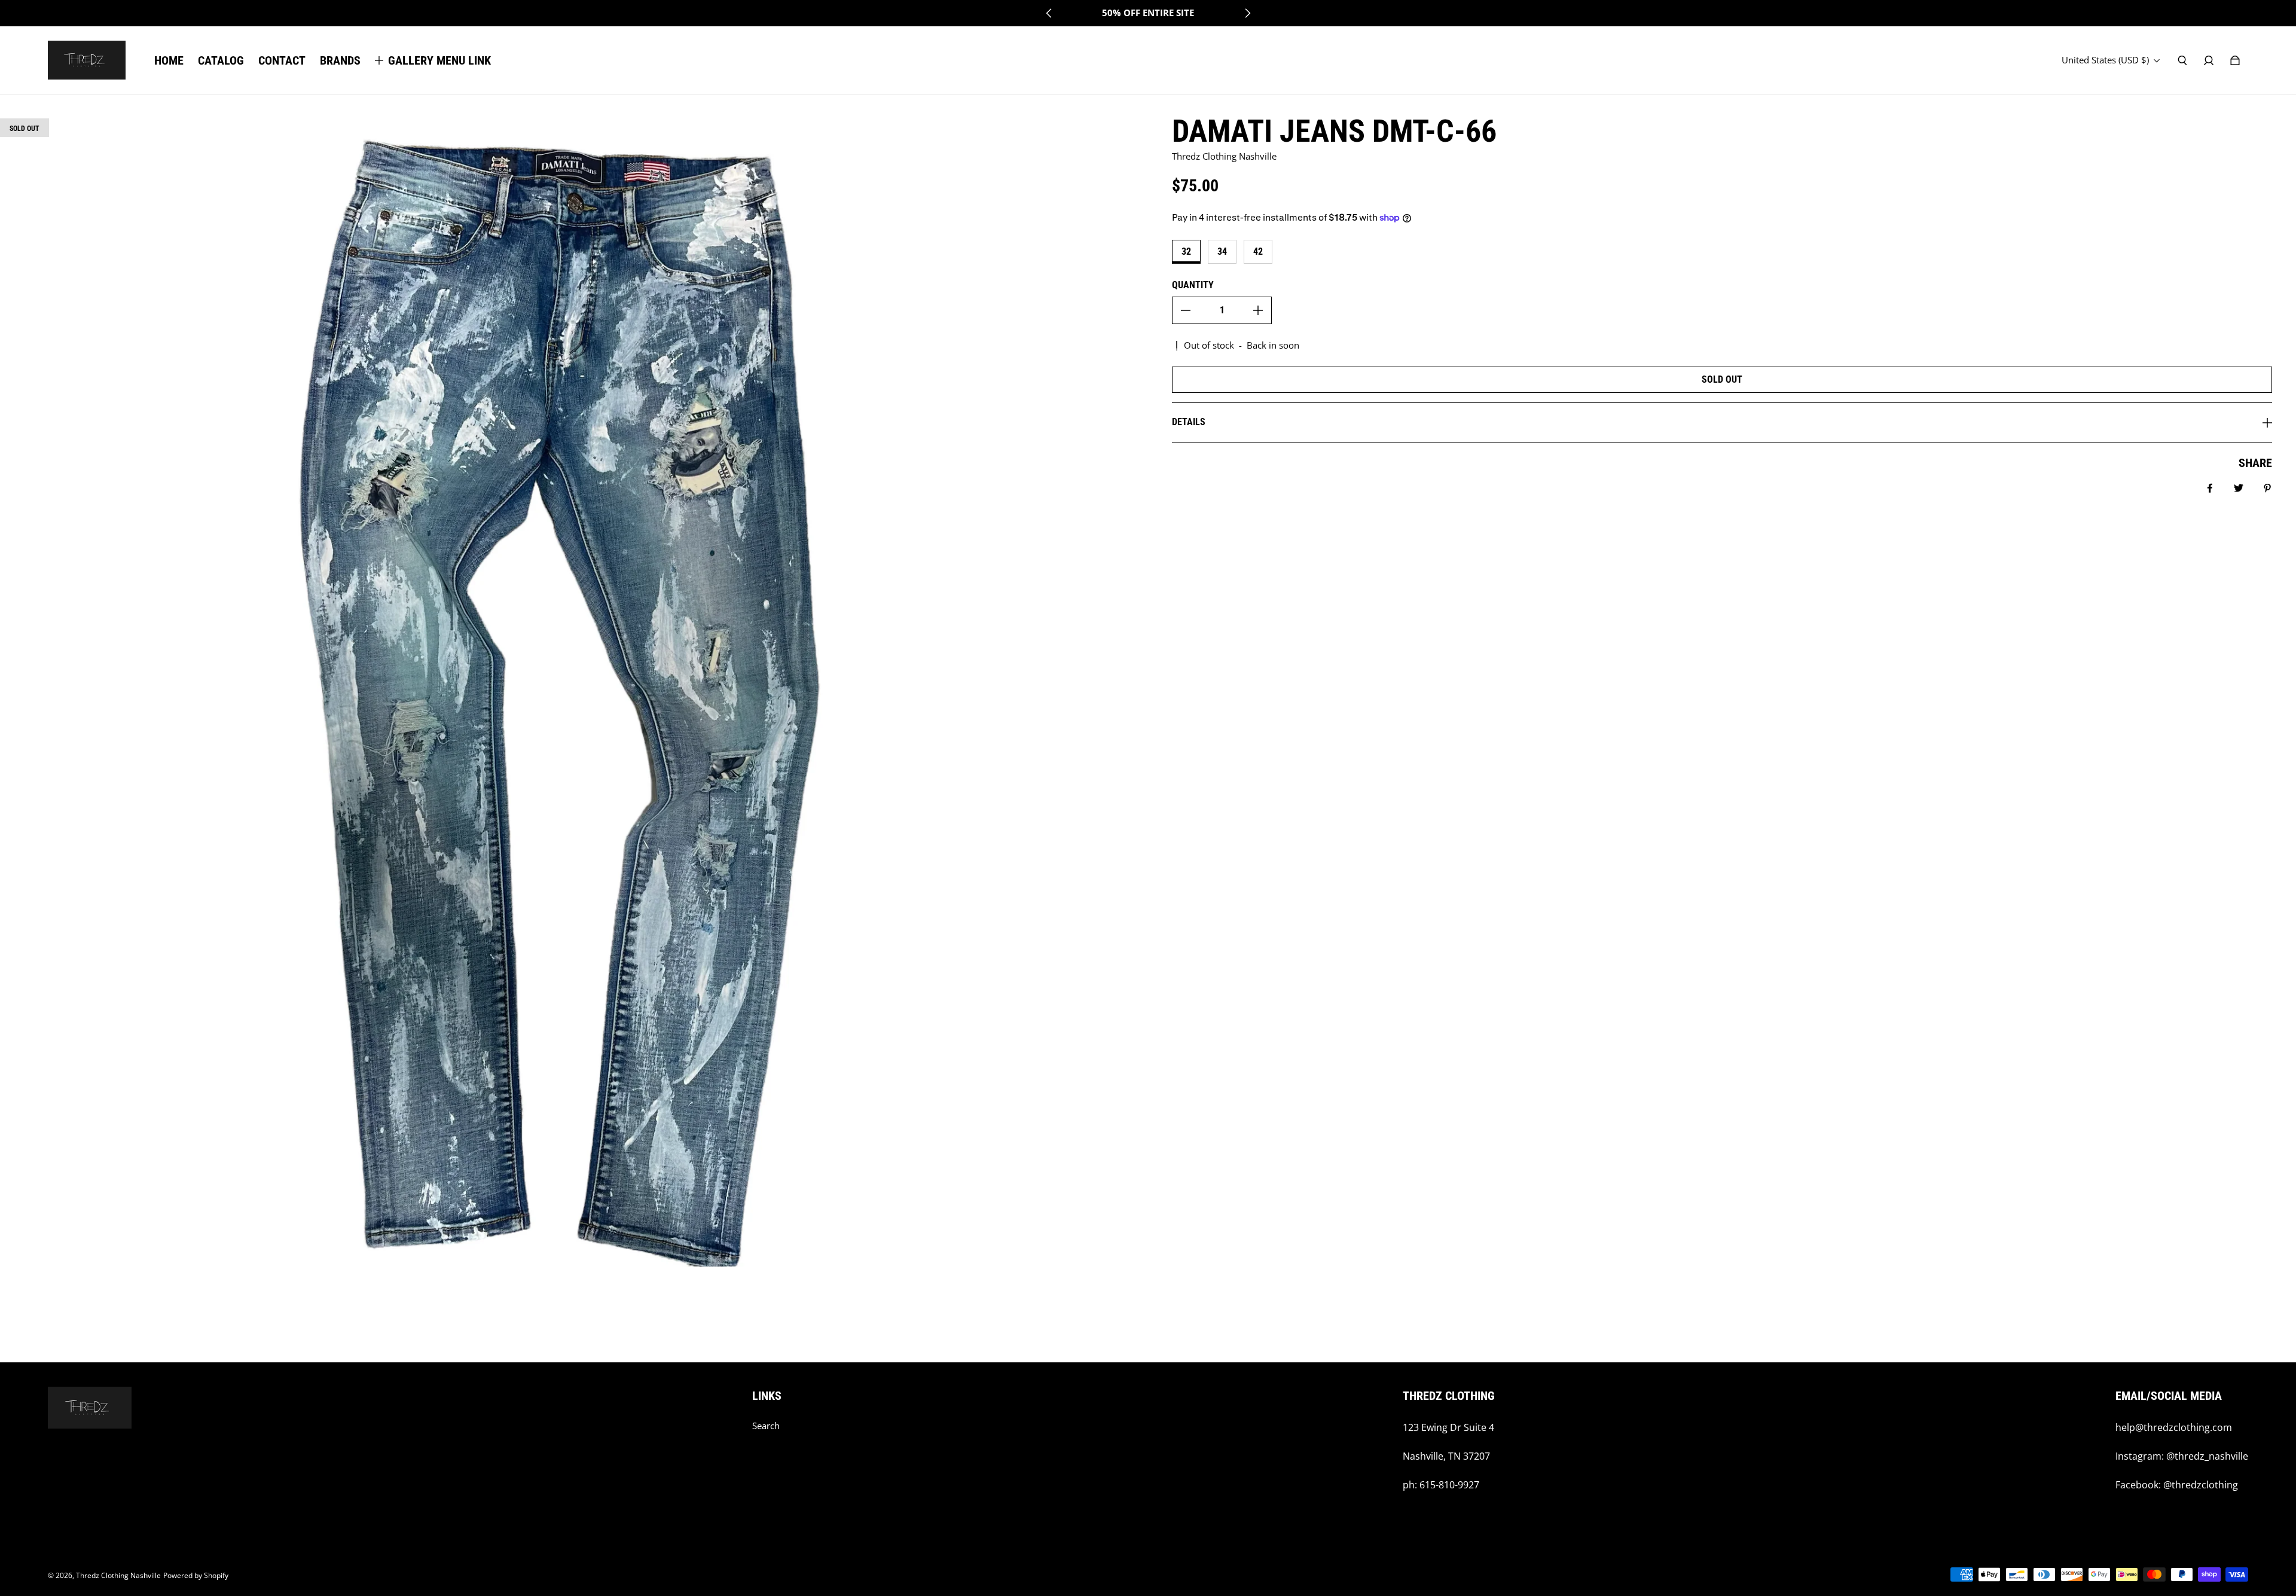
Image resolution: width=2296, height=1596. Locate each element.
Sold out (1722, 379)
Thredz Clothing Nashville (118, 1575)
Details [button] (1189, 422)
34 (1222, 251)
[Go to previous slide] (1049, 13)
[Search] (2182, 60)
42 (1258, 251)
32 (1186, 251)
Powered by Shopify (196, 1575)
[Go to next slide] (1247, 13)
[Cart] (2235, 60)
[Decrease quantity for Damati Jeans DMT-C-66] (1186, 310)
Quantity (1193, 285)
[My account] (2209, 60)
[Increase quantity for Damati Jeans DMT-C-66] (1258, 310)
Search (766, 1426)
